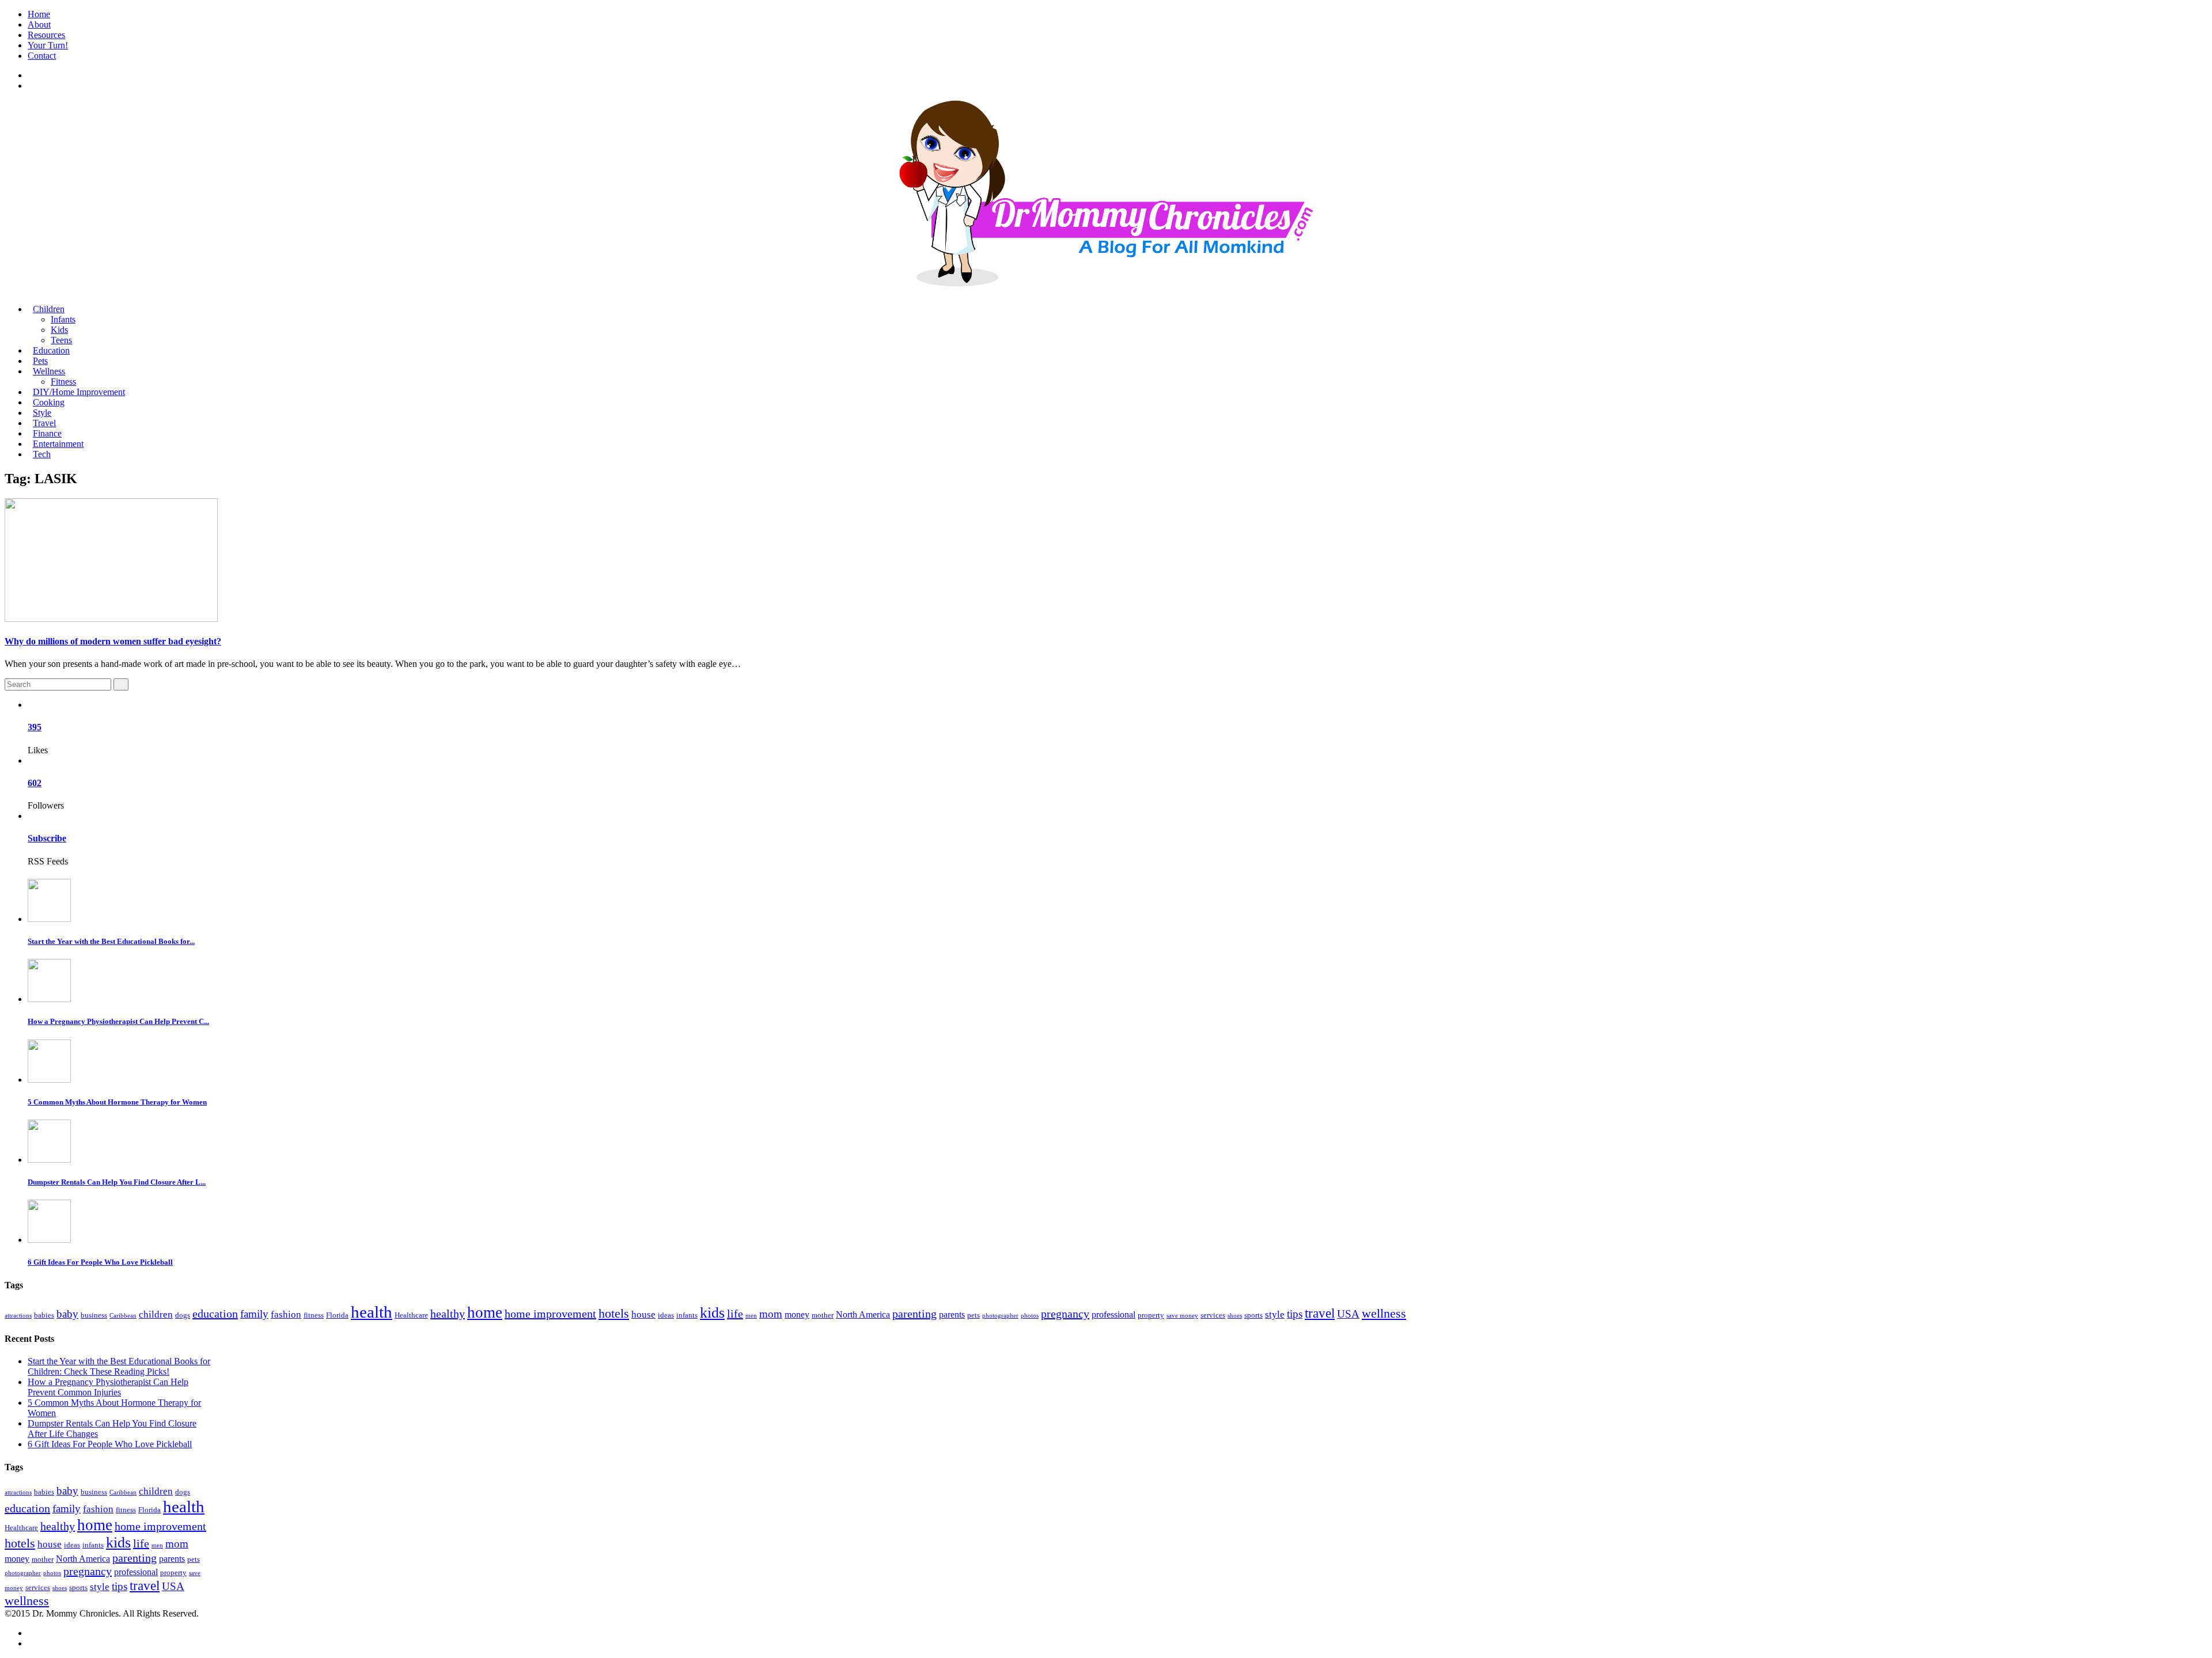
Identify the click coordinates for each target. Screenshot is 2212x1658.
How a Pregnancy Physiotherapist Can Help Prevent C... (118, 1021)
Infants (63, 319)
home (485, 1312)
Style (42, 413)
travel (1320, 1313)
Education (51, 350)
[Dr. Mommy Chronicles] (1106, 280)
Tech (42, 454)
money (797, 1314)
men (751, 1316)
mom (771, 1314)
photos (1030, 1316)
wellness (1384, 1313)
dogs (183, 1315)
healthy (448, 1314)
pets (974, 1315)
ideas (666, 1315)
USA (1348, 1314)
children (156, 1314)
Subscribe (47, 838)
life (735, 1314)
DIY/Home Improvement (79, 392)
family (254, 1314)
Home (39, 14)
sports (1253, 1315)
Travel (44, 423)
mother (823, 1315)
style (1275, 1314)
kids (712, 1313)
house (643, 1314)
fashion (286, 1314)
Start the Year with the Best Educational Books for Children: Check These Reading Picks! (119, 1366)
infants (687, 1315)
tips (1295, 1314)
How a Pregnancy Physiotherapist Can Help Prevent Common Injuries (108, 1387)
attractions (18, 1316)
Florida (337, 1315)
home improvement (550, 1314)
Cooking (49, 402)
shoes (1235, 1316)
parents (952, 1314)
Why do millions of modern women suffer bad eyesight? (113, 641)
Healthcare (411, 1315)
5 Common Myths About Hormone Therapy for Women (117, 1102)
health (372, 1312)
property (1151, 1315)
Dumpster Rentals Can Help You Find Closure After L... (117, 1182)
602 (35, 783)
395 (35, 727)
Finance (47, 433)
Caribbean (123, 1316)
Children (49, 309)
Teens (61, 340)
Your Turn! (48, 45)
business (94, 1315)
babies (44, 1315)
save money (1182, 1316)
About (39, 24)
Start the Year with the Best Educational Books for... (111, 941)
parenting (914, 1314)
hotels (614, 1313)
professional (1113, 1314)
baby (67, 1314)
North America (863, 1314)
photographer (1000, 1316)
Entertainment (58, 444)
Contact (42, 56)
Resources (46, 35)
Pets (40, 361)
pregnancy (1065, 1314)
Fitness (63, 382)
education (215, 1314)
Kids (59, 330)
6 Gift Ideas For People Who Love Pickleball (100, 1262)
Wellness (49, 371)
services (1213, 1315)
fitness (314, 1315)
